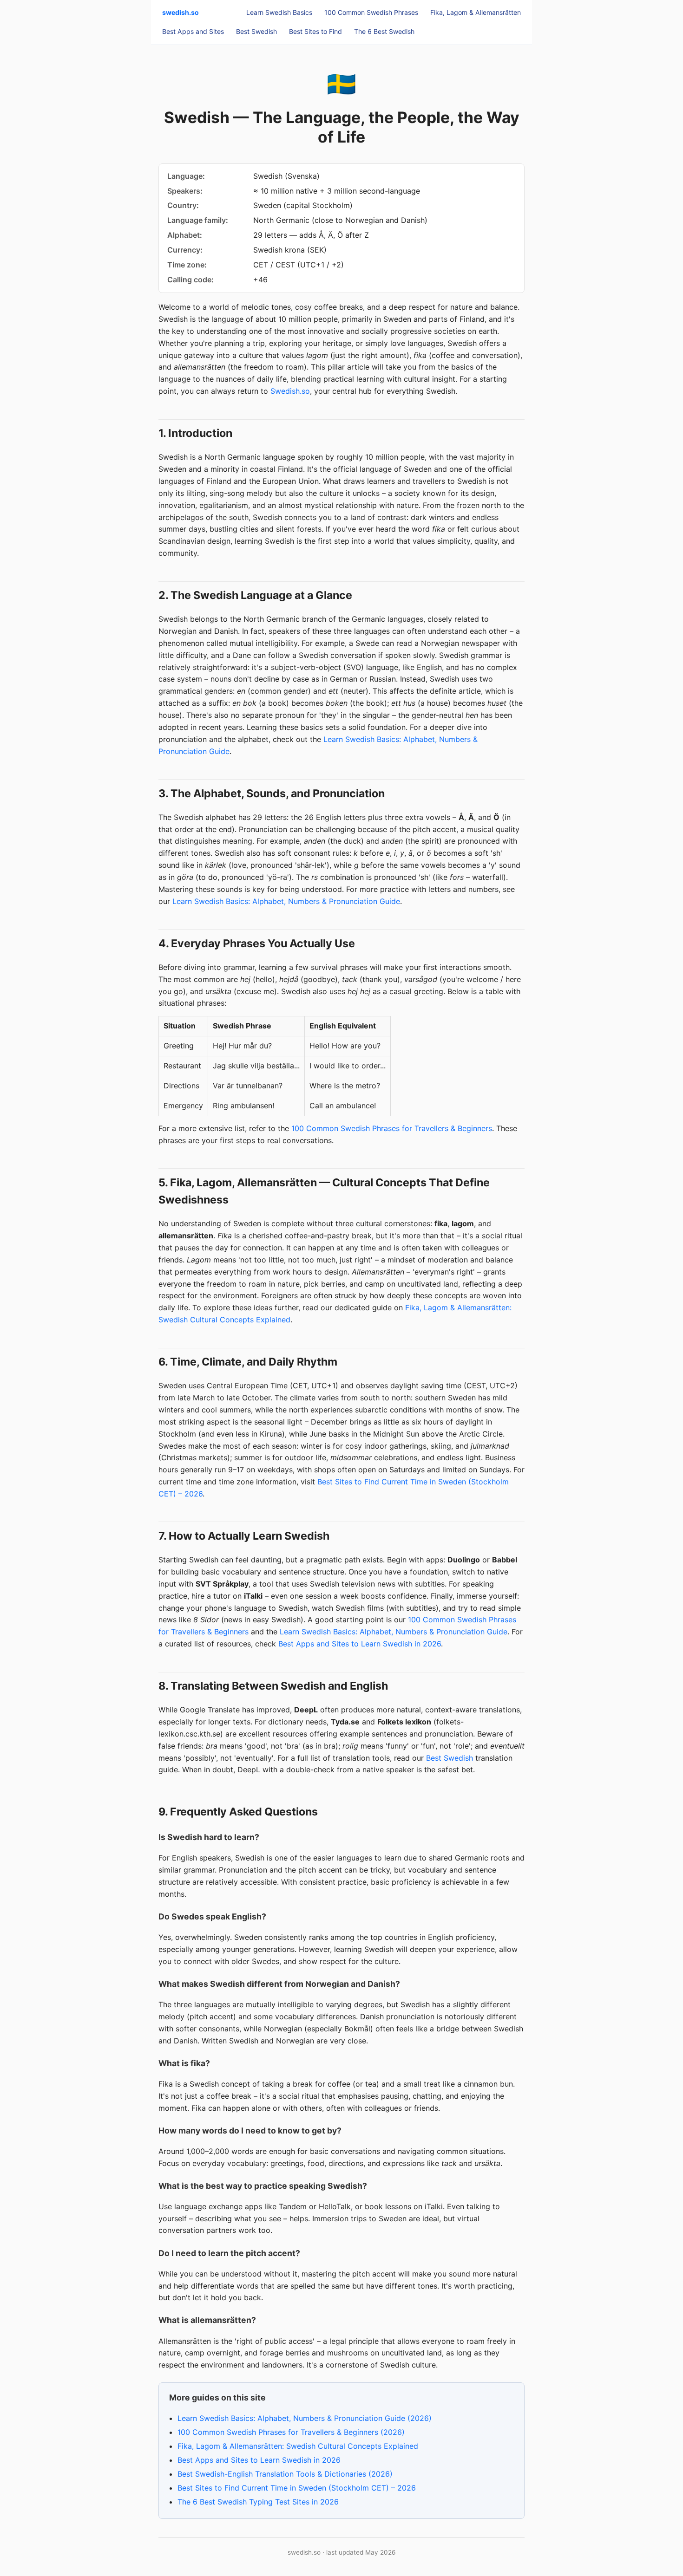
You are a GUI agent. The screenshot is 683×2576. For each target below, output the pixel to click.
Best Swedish (256, 31)
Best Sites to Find (315, 31)
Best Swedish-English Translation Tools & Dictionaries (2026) (285, 2474)
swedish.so (181, 12)
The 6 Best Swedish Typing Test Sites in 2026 (258, 2502)
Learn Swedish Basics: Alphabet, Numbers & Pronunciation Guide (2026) (305, 2418)
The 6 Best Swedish (384, 31)
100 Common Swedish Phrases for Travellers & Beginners (392, 1128)
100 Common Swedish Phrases (371, 12)
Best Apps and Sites (193, 31)
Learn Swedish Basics (279, 12)
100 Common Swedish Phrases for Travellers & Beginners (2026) (291, 2432)
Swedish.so (290, 391)
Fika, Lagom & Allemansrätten (476, 12)
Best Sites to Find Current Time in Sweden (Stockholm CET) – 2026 (297, 2488)
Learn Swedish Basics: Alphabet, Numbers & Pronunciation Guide (286, 901)
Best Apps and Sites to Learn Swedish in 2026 (360, 1644)
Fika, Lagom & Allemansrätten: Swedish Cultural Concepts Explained (298, 2446)
